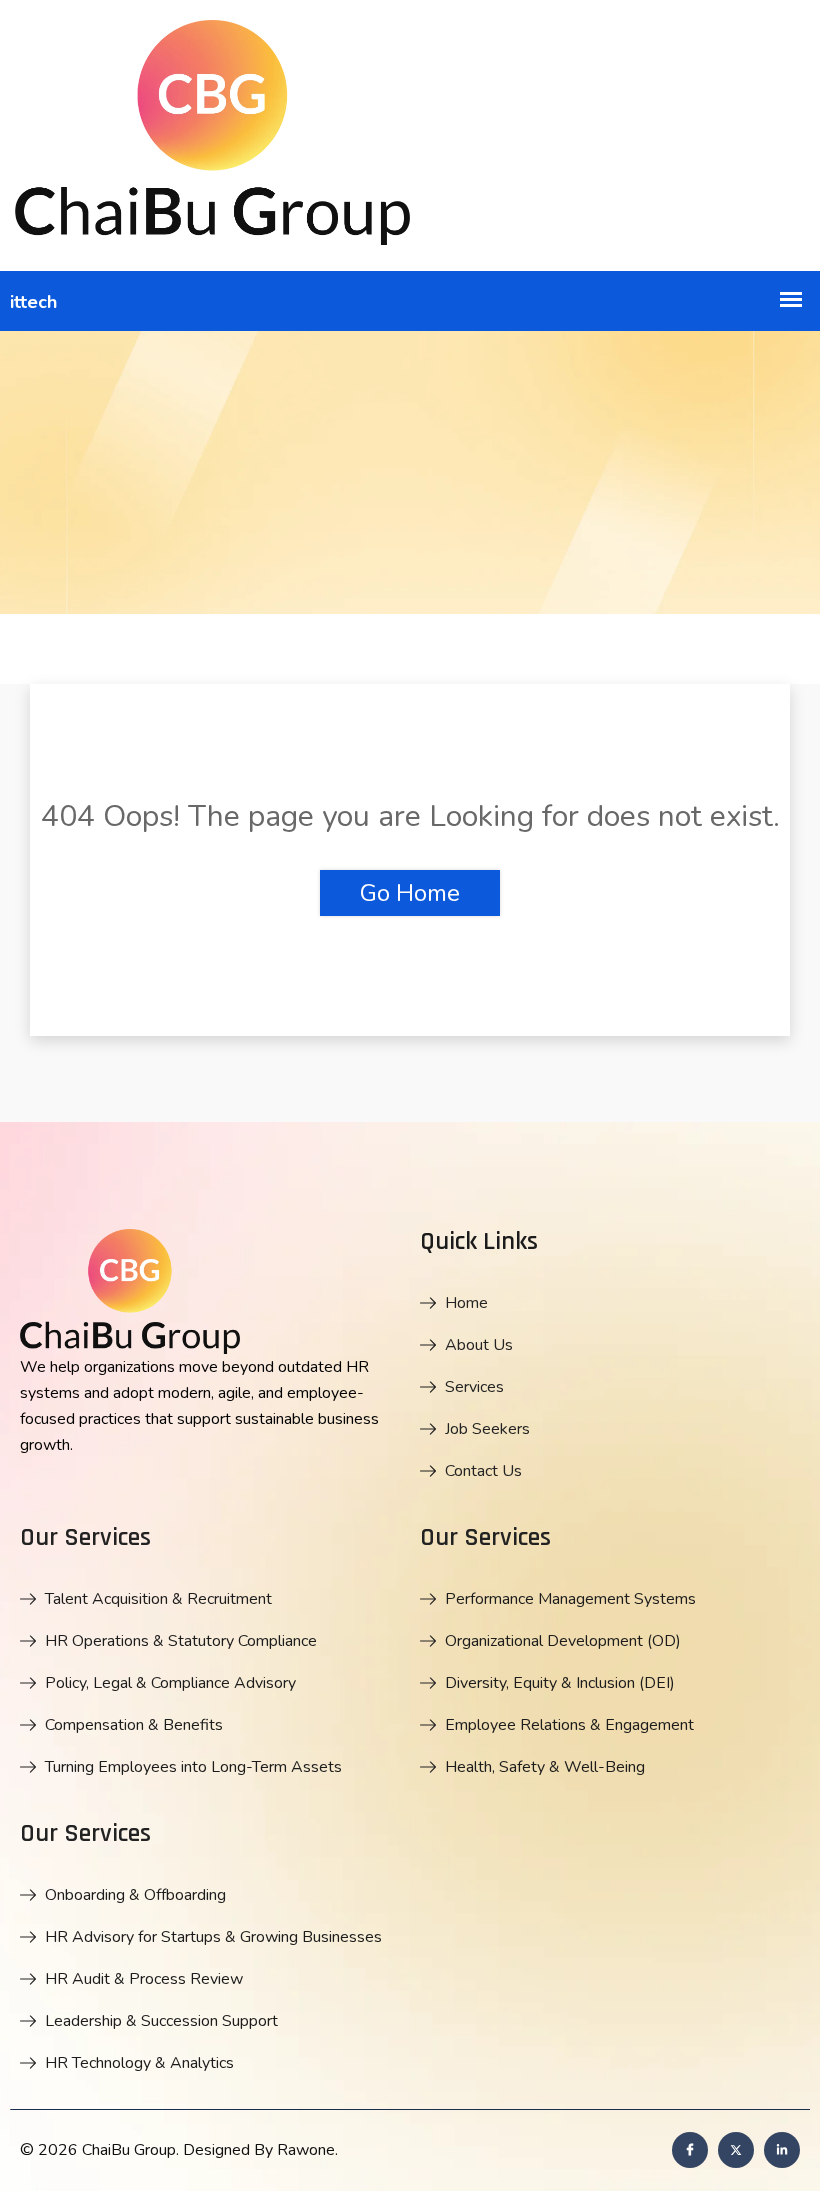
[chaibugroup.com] (410, 135)
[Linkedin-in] (782, 2150)
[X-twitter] (736, 2150)
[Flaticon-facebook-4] (690, 2150)
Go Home (410, 893)
